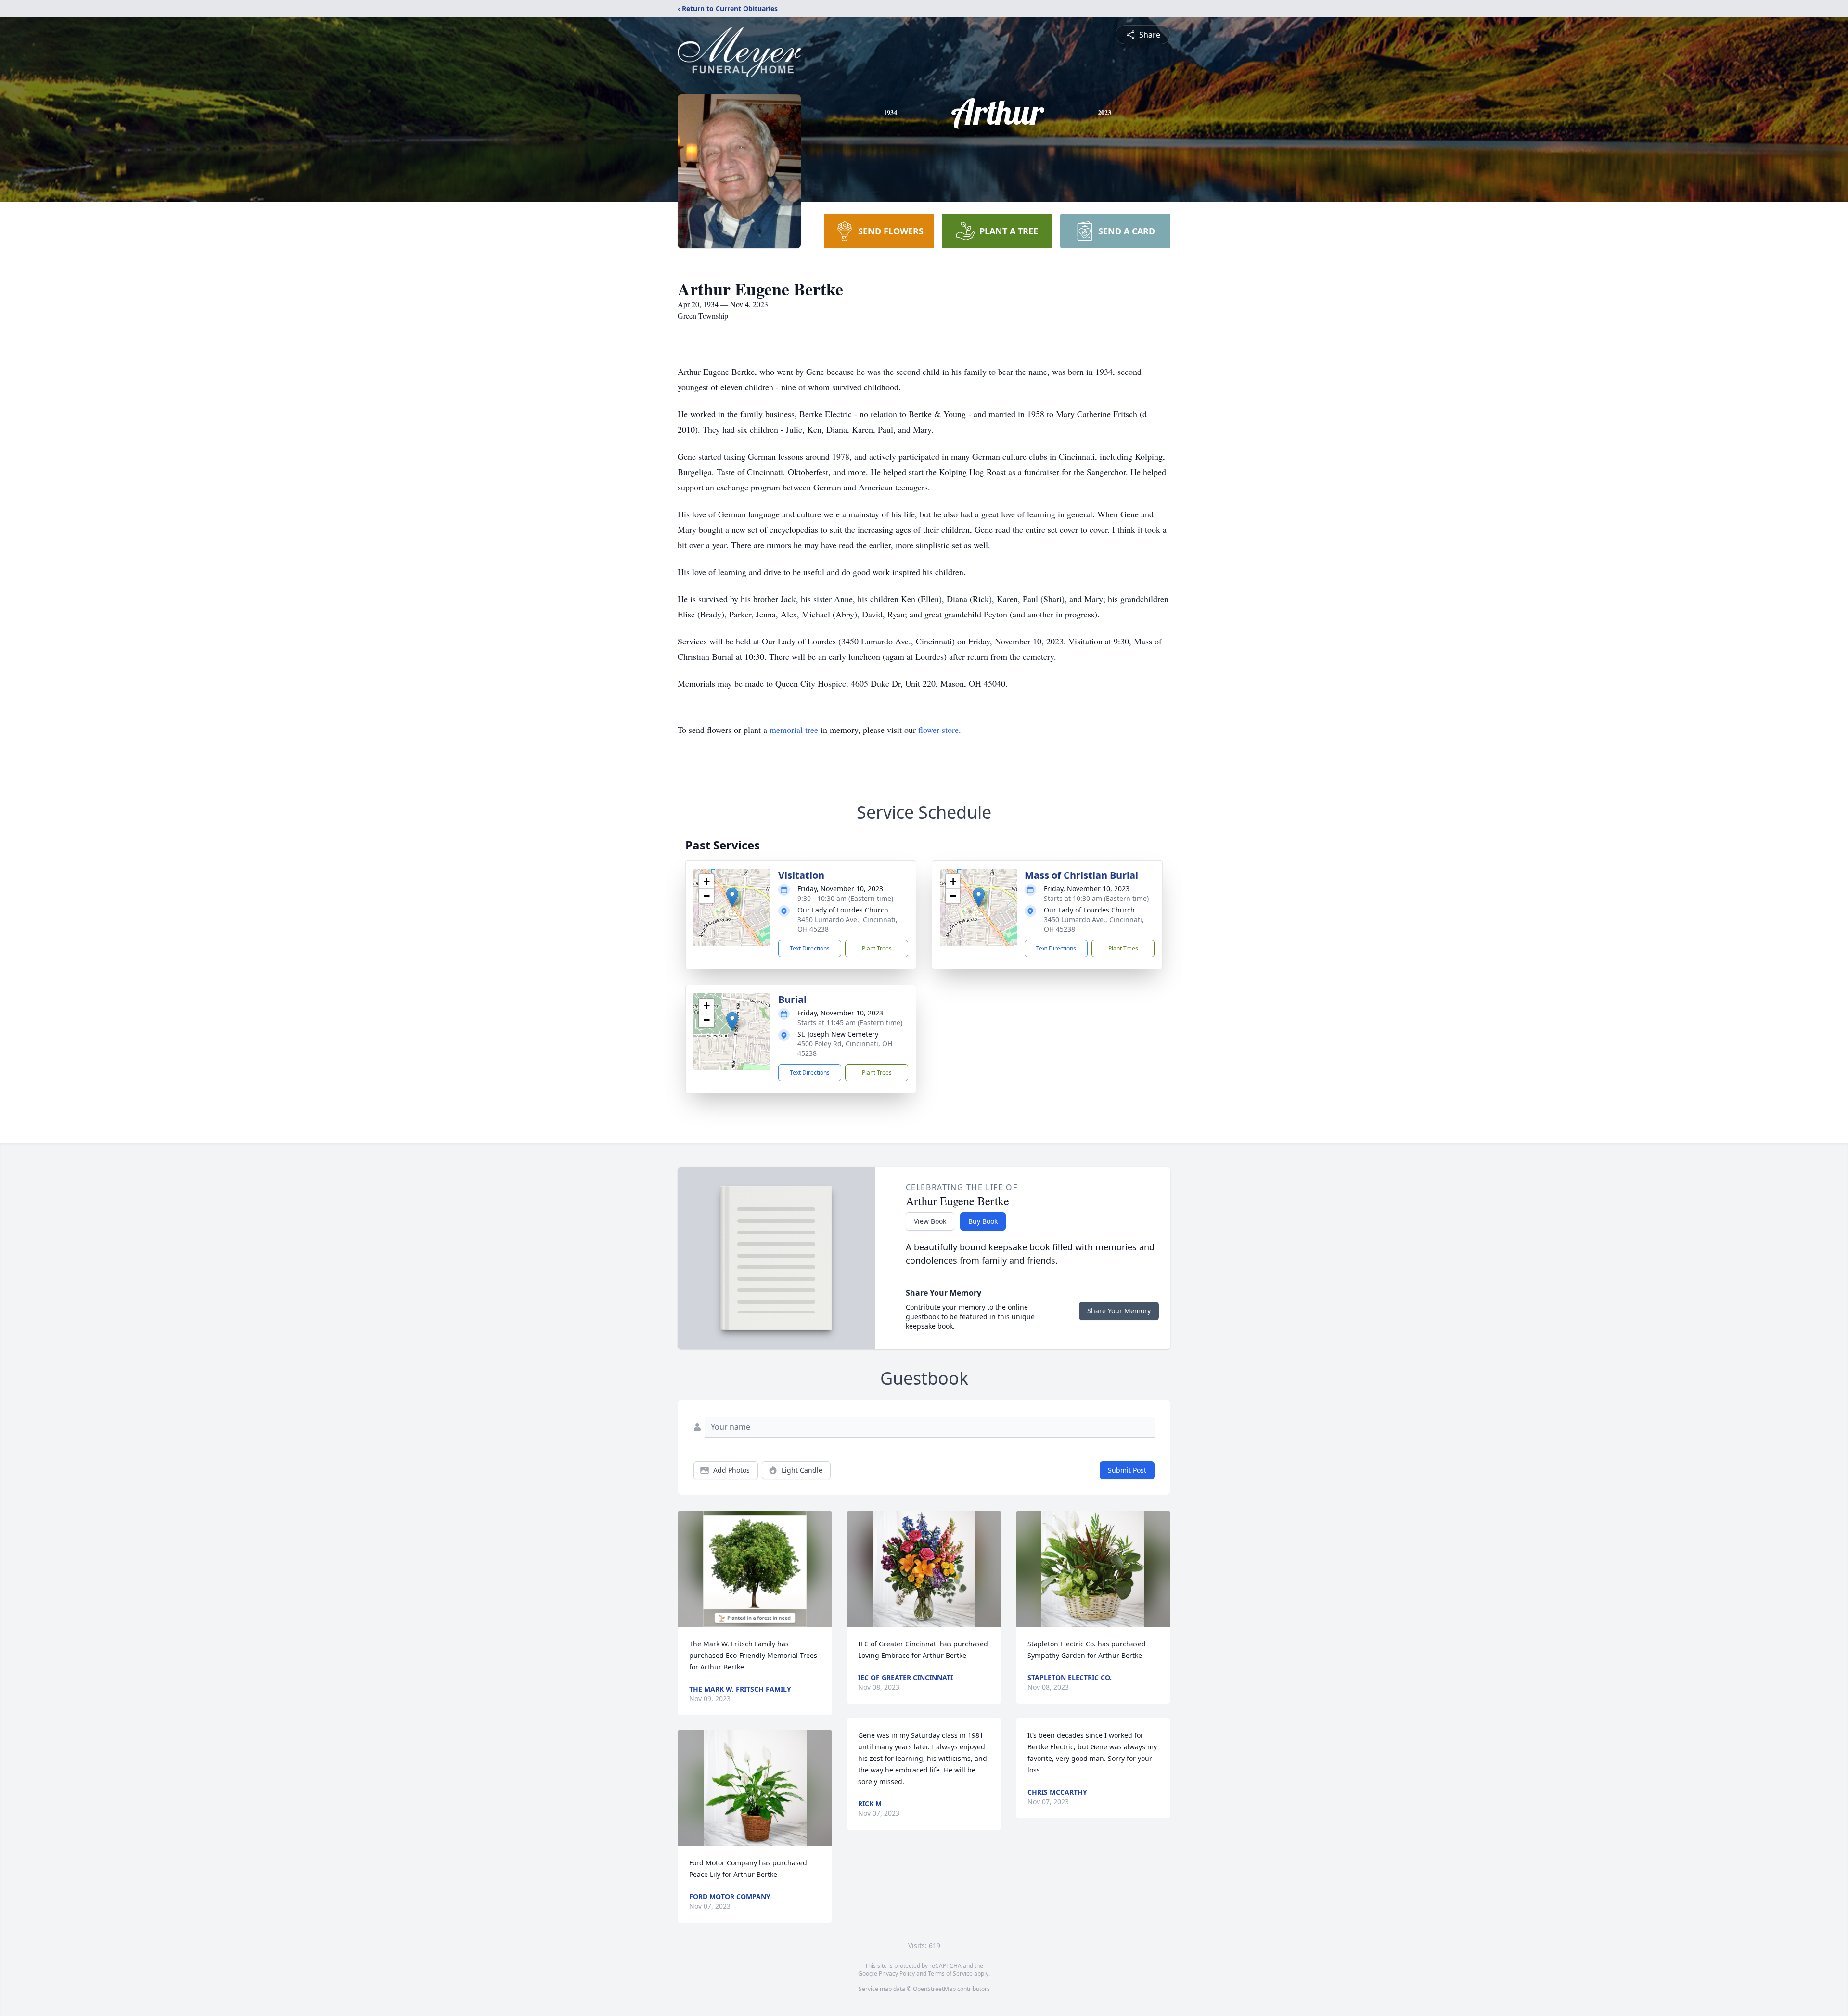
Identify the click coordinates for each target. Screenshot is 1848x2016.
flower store (938, 730)
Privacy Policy (897, 1973)
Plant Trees (877, 948)
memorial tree (794, 730)
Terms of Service (950, 1973)
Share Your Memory (1119, 1311)
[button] (732, 897)
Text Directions (810, 948)
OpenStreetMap (934, 1989)
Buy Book (983, 1221)
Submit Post (1127, 1470)
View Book (930, 1221)
